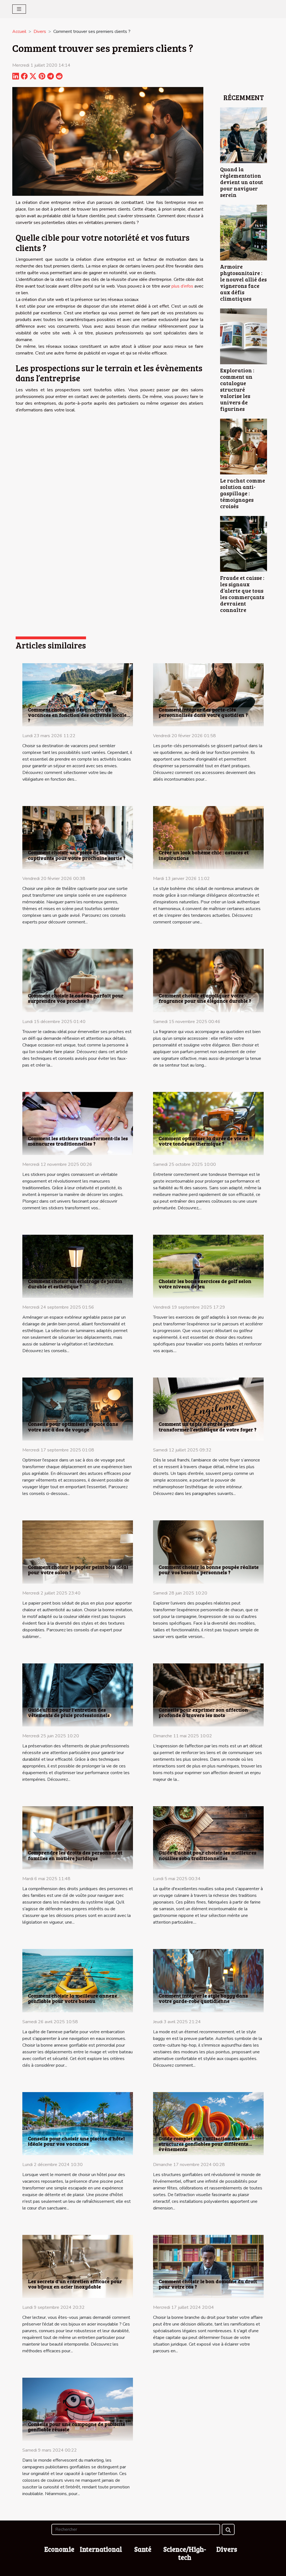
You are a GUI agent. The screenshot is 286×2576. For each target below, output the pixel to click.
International (101, 2549)
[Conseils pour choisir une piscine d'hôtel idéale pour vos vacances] (78, 2123)
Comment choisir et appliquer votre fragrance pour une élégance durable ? (205, 998)
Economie (59, 2549)
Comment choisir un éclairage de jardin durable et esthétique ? (75, 1284)
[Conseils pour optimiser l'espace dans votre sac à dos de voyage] (78, 1409)
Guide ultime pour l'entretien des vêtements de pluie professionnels (69, 1712)
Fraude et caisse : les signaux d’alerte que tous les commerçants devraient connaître (242, 594)
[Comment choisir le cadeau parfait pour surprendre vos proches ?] (78, 980)
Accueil (19, 32)
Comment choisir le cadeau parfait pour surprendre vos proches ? (76, 998)
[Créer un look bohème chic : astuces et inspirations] (208, 837)
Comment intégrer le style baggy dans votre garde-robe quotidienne (203, 1998)
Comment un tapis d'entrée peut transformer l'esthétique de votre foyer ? (208, 1426)
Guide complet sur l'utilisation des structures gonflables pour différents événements (203, 2144)
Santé (143, 2549)
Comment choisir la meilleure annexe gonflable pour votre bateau (72, 1998)
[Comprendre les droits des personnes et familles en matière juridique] (78, 1837)
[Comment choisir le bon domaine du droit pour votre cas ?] (208, 2266)
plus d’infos (182, 286)
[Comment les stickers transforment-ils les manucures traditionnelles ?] (78, 1123)
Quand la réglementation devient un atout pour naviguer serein (242, 182)
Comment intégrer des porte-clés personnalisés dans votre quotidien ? (203, 712)
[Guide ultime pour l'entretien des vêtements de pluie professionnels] (78, 1695)
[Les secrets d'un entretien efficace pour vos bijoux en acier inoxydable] (78, 2266)
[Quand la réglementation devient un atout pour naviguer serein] (244, 135)
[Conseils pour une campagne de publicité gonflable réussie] (78, 2409)
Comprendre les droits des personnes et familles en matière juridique (75, 1855)
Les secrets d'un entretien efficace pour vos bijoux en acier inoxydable (75, 2284)
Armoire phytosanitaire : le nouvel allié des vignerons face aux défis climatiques (243, 282)
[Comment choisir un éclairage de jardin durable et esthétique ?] (78, 1266)
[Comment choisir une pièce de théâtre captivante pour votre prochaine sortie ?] (78, 837)
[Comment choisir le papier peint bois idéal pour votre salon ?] (78, 1552)
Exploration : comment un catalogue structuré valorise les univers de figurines (237, 389)
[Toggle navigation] (19, 9)
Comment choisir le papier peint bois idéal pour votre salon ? (78, 1570)
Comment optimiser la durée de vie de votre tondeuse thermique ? (203, 1141)
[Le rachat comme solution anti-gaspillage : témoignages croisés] (244, 446)
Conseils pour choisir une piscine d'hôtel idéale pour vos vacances (76, 2141)
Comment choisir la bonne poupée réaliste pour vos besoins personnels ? (209, 1570)
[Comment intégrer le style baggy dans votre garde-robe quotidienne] (208, 1980)
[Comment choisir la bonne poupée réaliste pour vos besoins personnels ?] (208, 1552)
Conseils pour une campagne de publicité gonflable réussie (77, 2427)
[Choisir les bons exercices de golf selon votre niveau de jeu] (208, 1266)
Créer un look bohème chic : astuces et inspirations (204, 855)
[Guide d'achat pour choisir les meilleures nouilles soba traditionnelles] (208, 1837)
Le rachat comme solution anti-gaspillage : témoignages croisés (243, 493)
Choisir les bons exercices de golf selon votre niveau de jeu (205, 1284)
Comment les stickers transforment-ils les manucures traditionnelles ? (78, 1141)
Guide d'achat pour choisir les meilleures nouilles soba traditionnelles (208, 1855)
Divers (40, 32)
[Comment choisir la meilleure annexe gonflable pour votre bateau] (78, 1980)
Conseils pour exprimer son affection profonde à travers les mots (203, 1712)
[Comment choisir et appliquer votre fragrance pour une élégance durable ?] (208, 980)
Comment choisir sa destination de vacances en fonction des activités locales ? (78, 715)
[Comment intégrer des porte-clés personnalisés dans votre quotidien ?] (208, 694)
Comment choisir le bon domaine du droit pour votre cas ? (208, 2284)
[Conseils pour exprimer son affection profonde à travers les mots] (208, 1695)
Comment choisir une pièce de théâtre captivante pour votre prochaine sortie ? (77, 855)
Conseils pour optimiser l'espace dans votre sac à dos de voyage (73, 1426)
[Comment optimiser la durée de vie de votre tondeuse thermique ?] (208, 1123)
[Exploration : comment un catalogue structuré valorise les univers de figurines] (244, 336)
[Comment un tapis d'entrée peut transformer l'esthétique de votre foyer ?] (208, 1409)
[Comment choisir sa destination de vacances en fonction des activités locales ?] (78, 694)
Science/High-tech (185, 2553)
